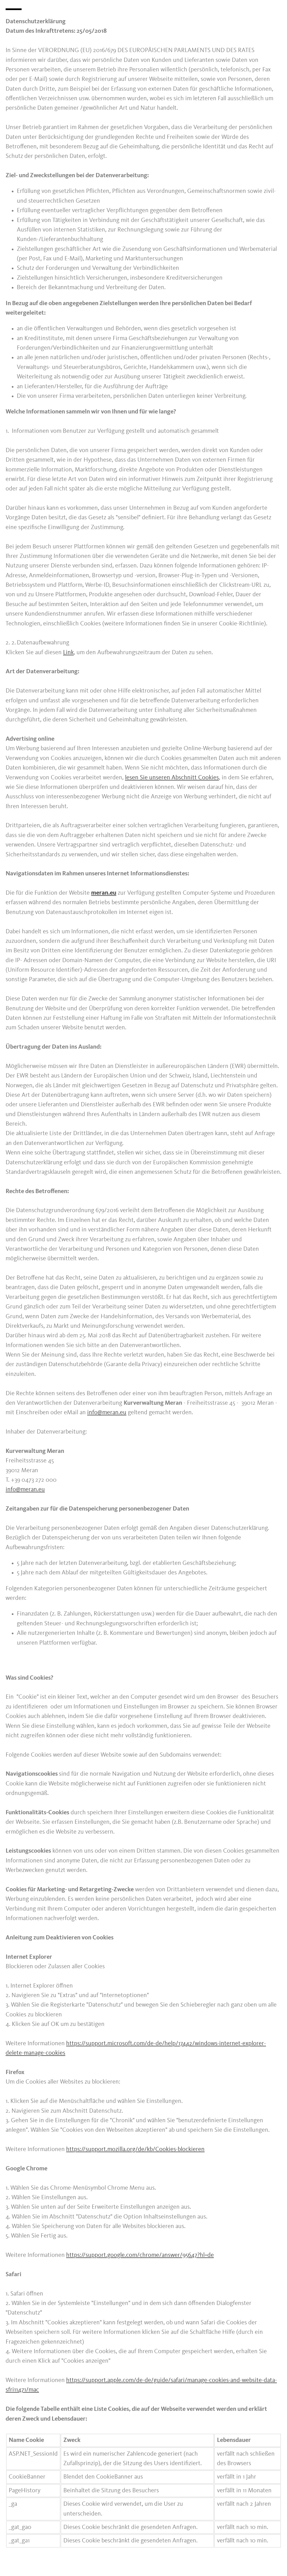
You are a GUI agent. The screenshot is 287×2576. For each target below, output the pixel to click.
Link (68, 653)
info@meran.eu (107, 1413)
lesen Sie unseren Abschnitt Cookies (172, 778)
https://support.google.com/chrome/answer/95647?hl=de (140, 2255)
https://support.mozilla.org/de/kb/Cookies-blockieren (135, 2149)
